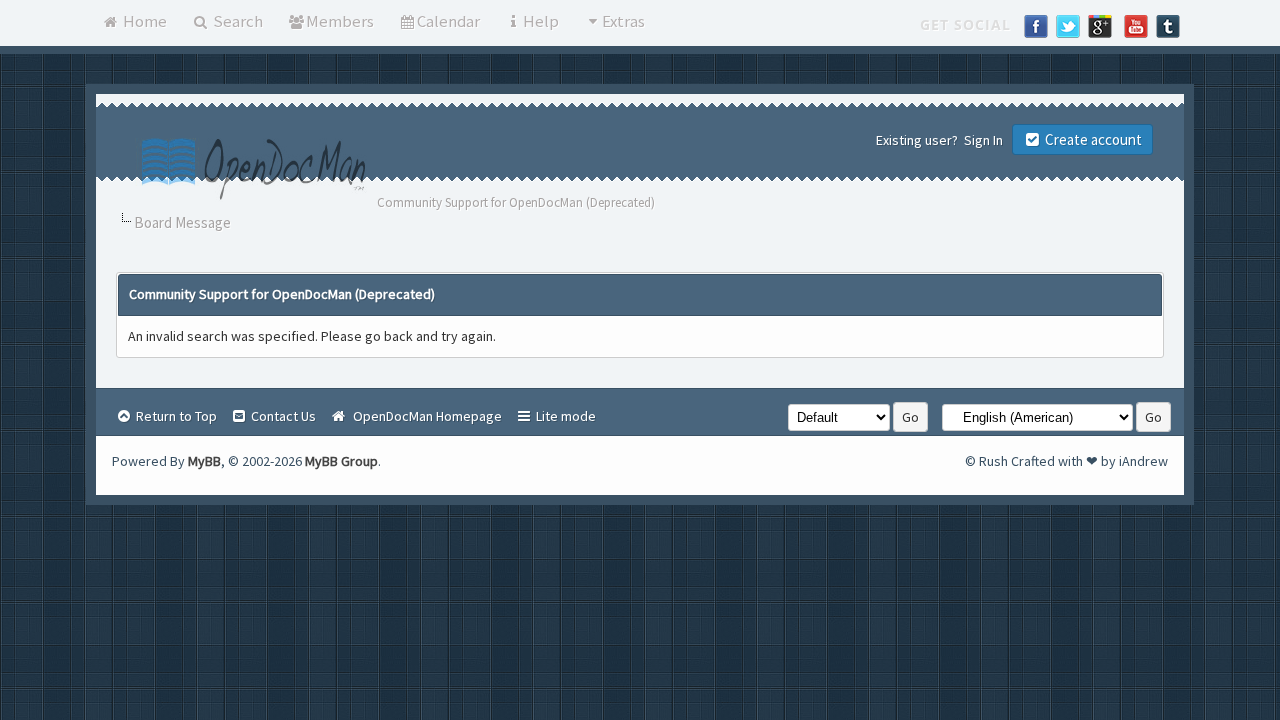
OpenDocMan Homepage (424, 416)
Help (541, 21)
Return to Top (175, 416)
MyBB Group (341, 461)
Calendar (448, 21)
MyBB (204, 461)
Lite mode (564, 416)
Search (236, 21)
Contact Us (282, 416)
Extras (623, 21)
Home (143, 21)
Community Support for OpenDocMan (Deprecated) (516, 202)
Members (340, 21)
